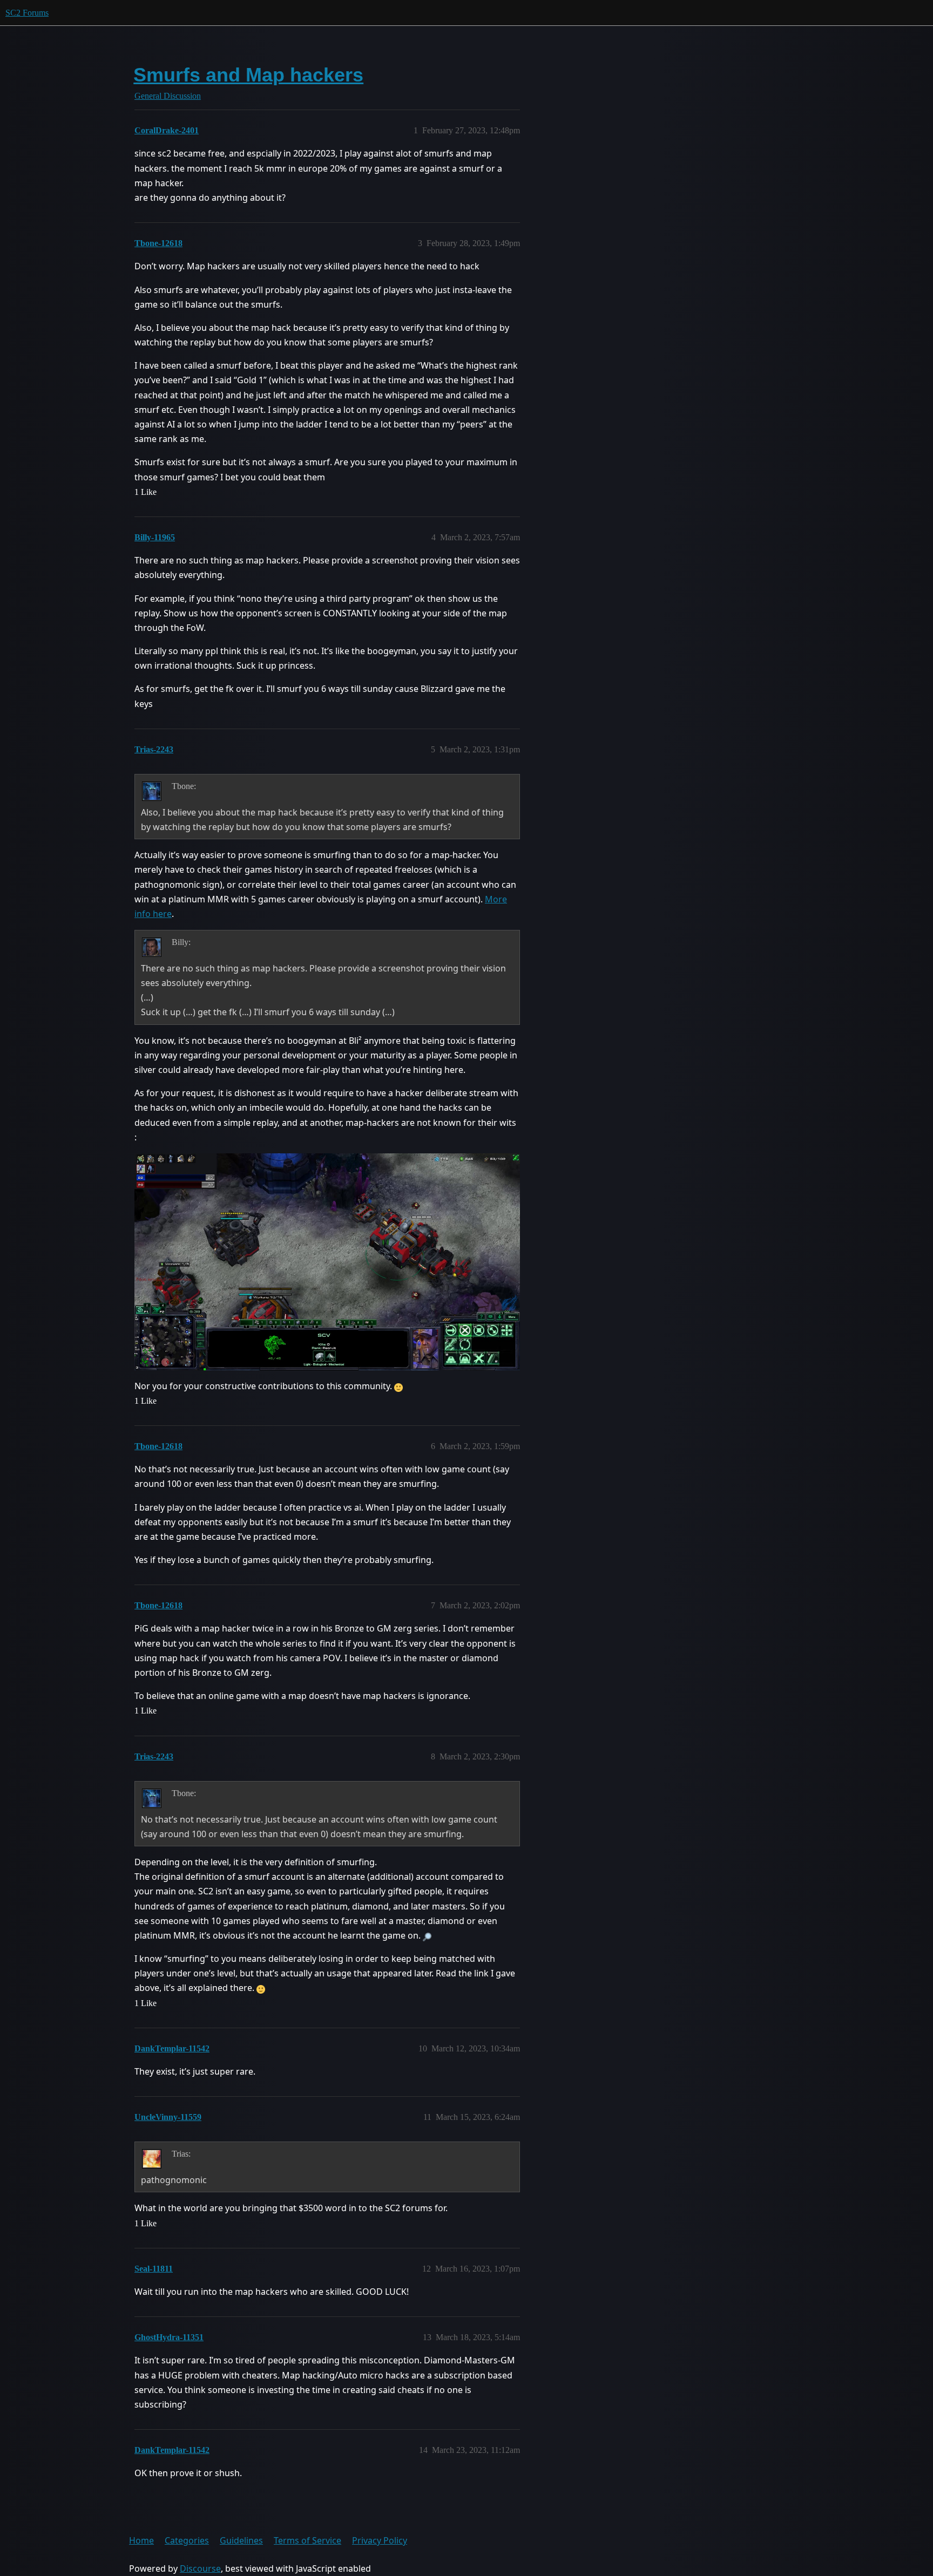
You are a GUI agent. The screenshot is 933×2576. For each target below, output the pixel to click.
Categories (187, 2540)
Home (141, 2540)
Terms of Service (307, 2540)
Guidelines (241, 2540)
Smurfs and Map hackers (248, 75)
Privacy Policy (380, 2540)
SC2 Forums (27, 13)
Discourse (200, 2568)
